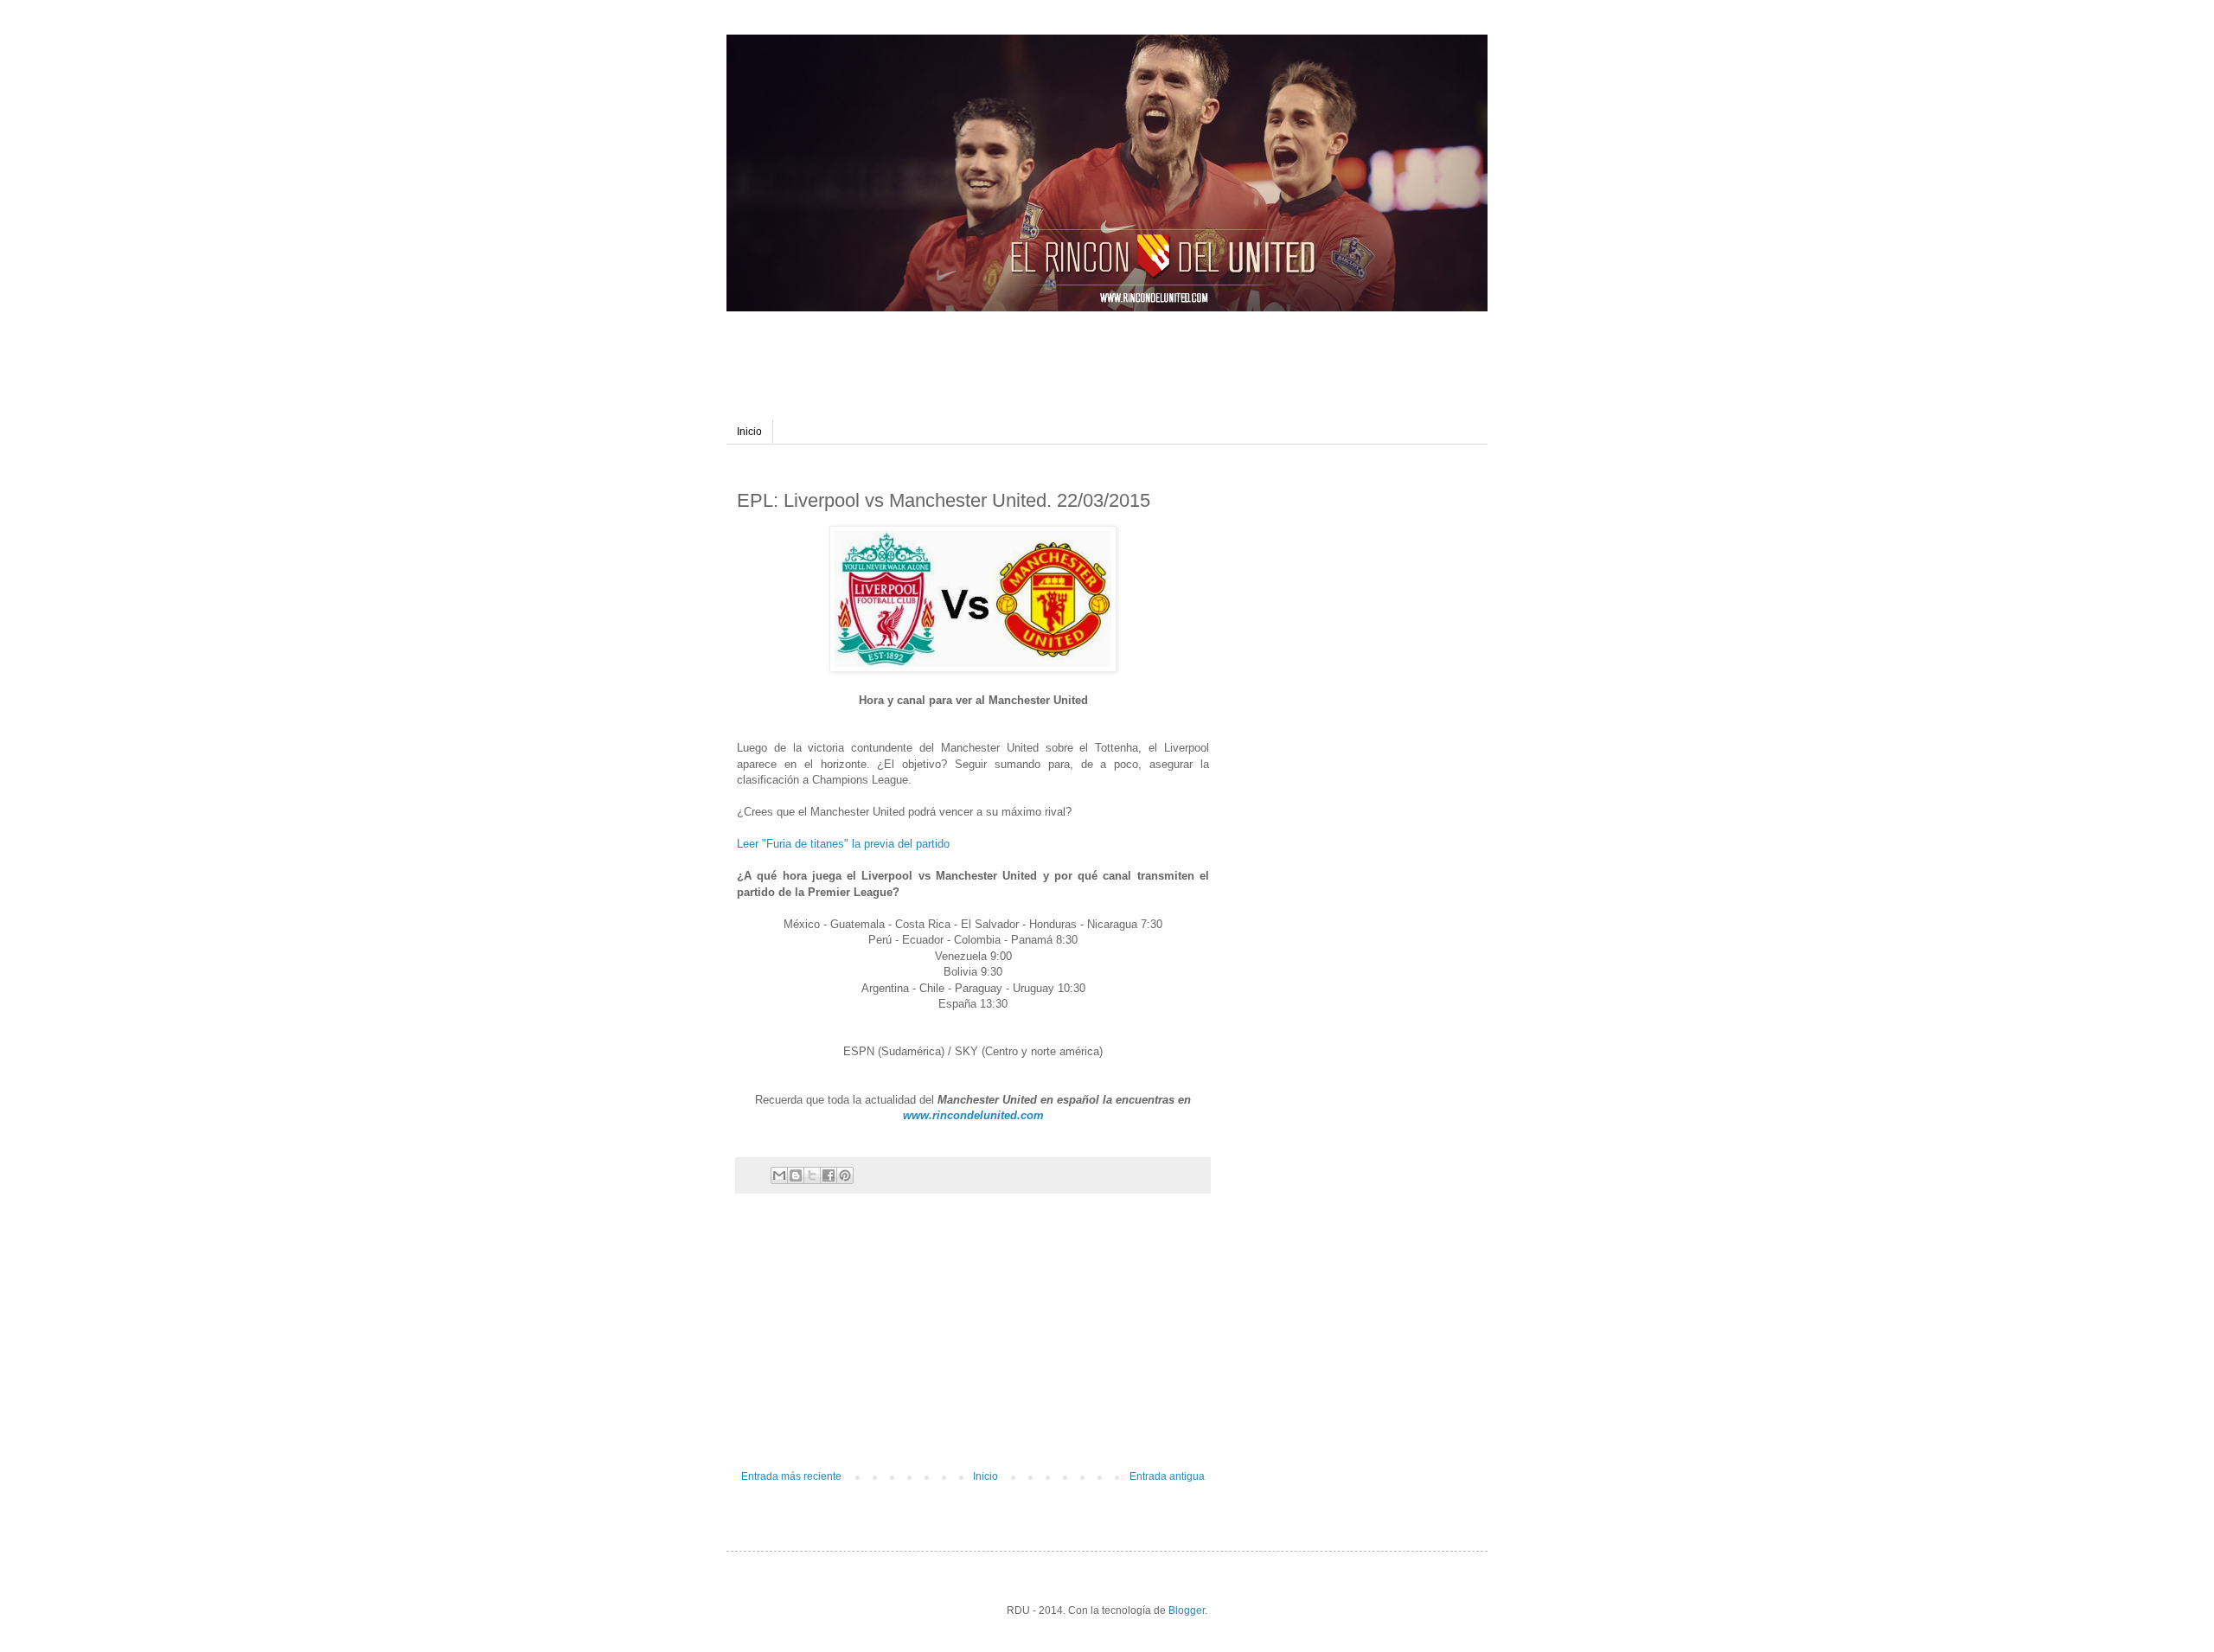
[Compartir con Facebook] (829, 1175)
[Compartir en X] (812, 1175)
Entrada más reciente (791, 1476)
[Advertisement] (1067, 350)
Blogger (1187, 1610)
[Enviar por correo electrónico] (779, 1175)
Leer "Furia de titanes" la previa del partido (843, 844)
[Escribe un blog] (796, 1175)
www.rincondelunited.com (973, 1115)
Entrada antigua (1167, 1476)
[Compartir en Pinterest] (845, 1175)
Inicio (749, 432)
